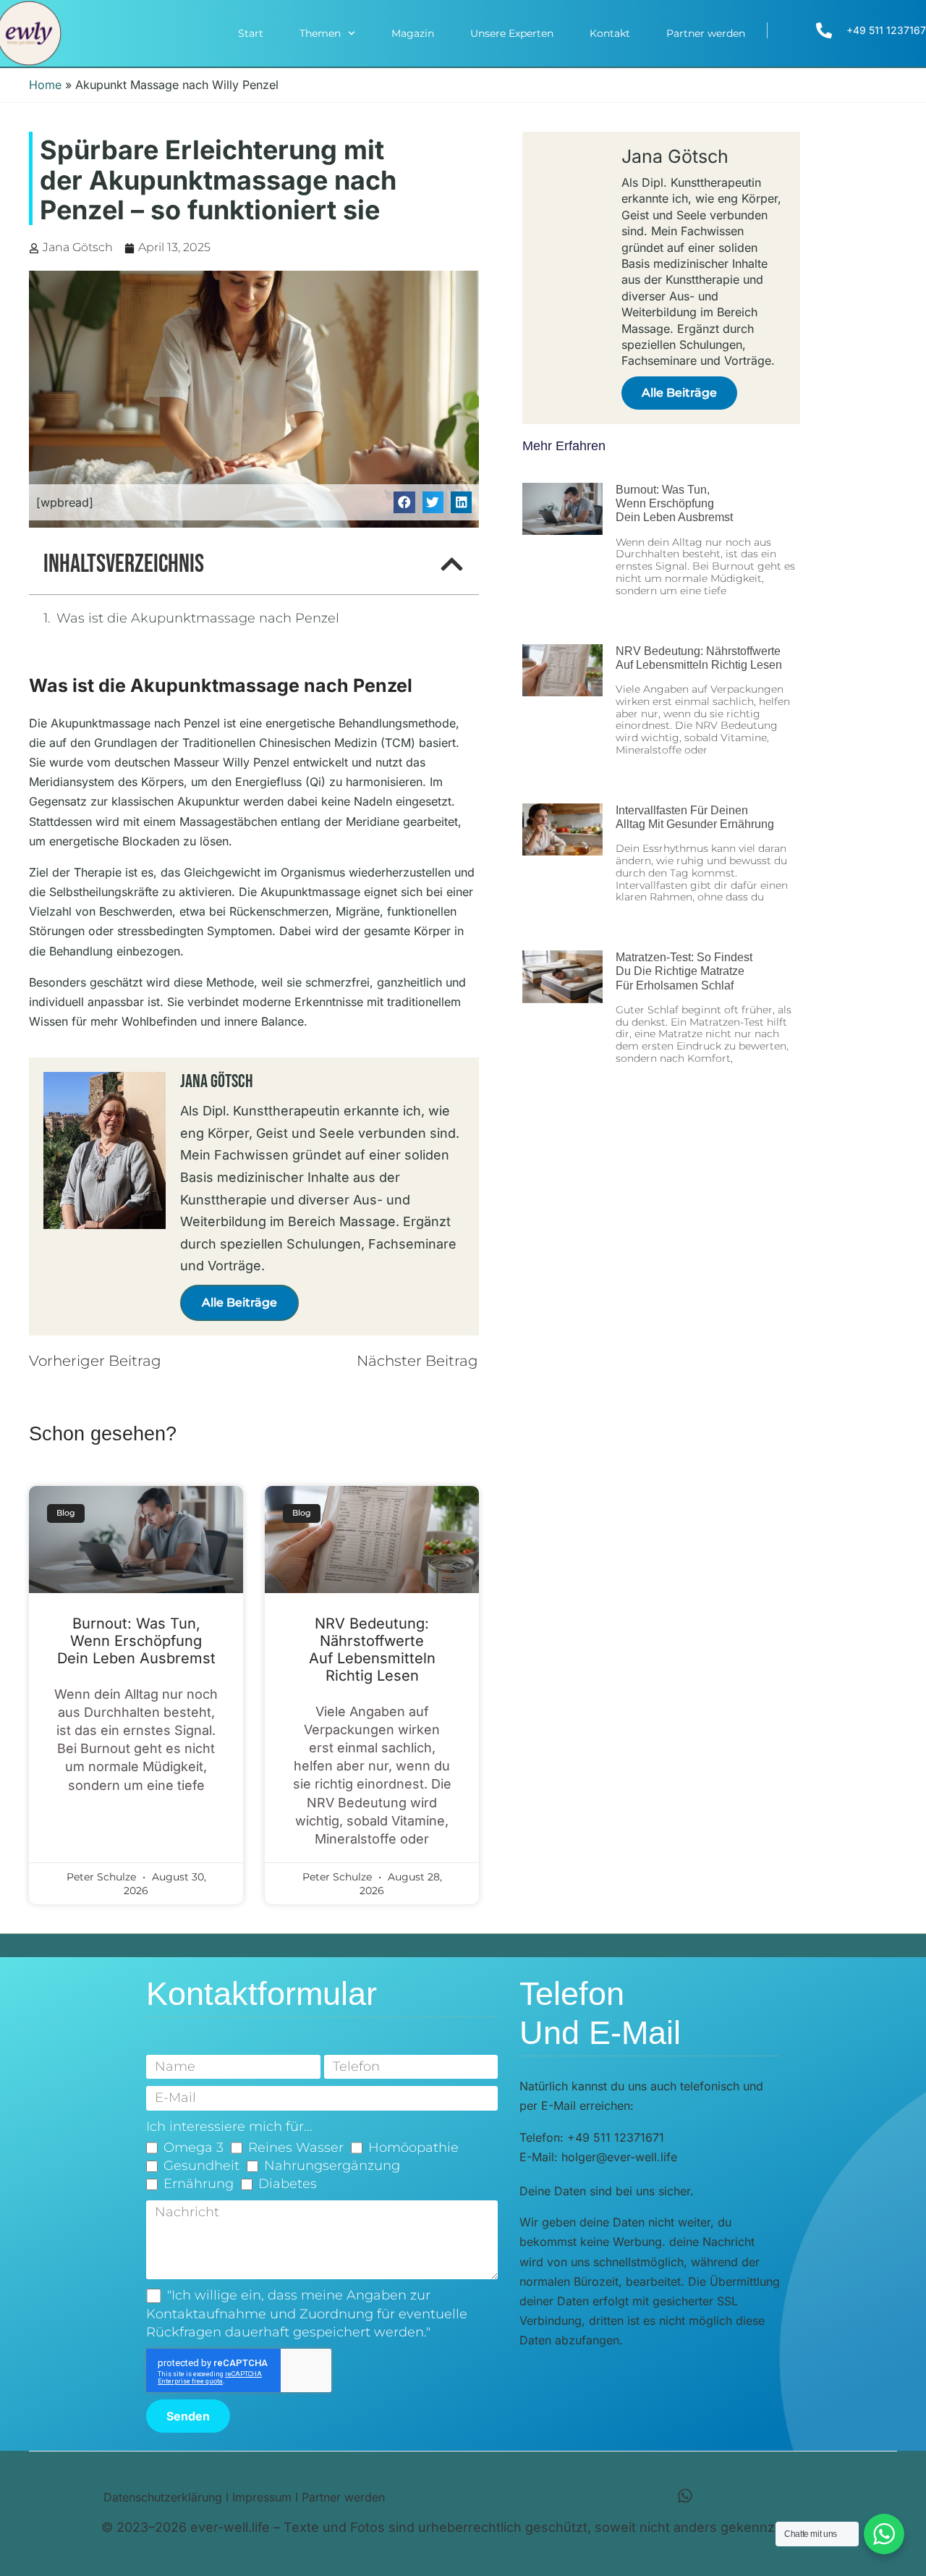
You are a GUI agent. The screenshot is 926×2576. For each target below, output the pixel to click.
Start (251, 33)
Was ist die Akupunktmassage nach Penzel (198, 618)
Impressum (262, 2497)
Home (45, 85)
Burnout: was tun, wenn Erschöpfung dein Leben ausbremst (136, 1641)
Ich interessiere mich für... (229, 2127)
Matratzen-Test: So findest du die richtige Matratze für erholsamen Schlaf (684, 971)
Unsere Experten (512, 33)
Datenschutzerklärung (163, 2497)
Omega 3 (194, 2148)
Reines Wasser (296, 2148)
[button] (404, 502)
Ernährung (199, 2184)
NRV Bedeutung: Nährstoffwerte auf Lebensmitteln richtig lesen (372, 1650)
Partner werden (706, 33)
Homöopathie (413, 2148)
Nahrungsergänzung (332, 2166)
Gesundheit (201, 2166)
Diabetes (288, 2184)
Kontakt (610, 33)
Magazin (413, 33)
